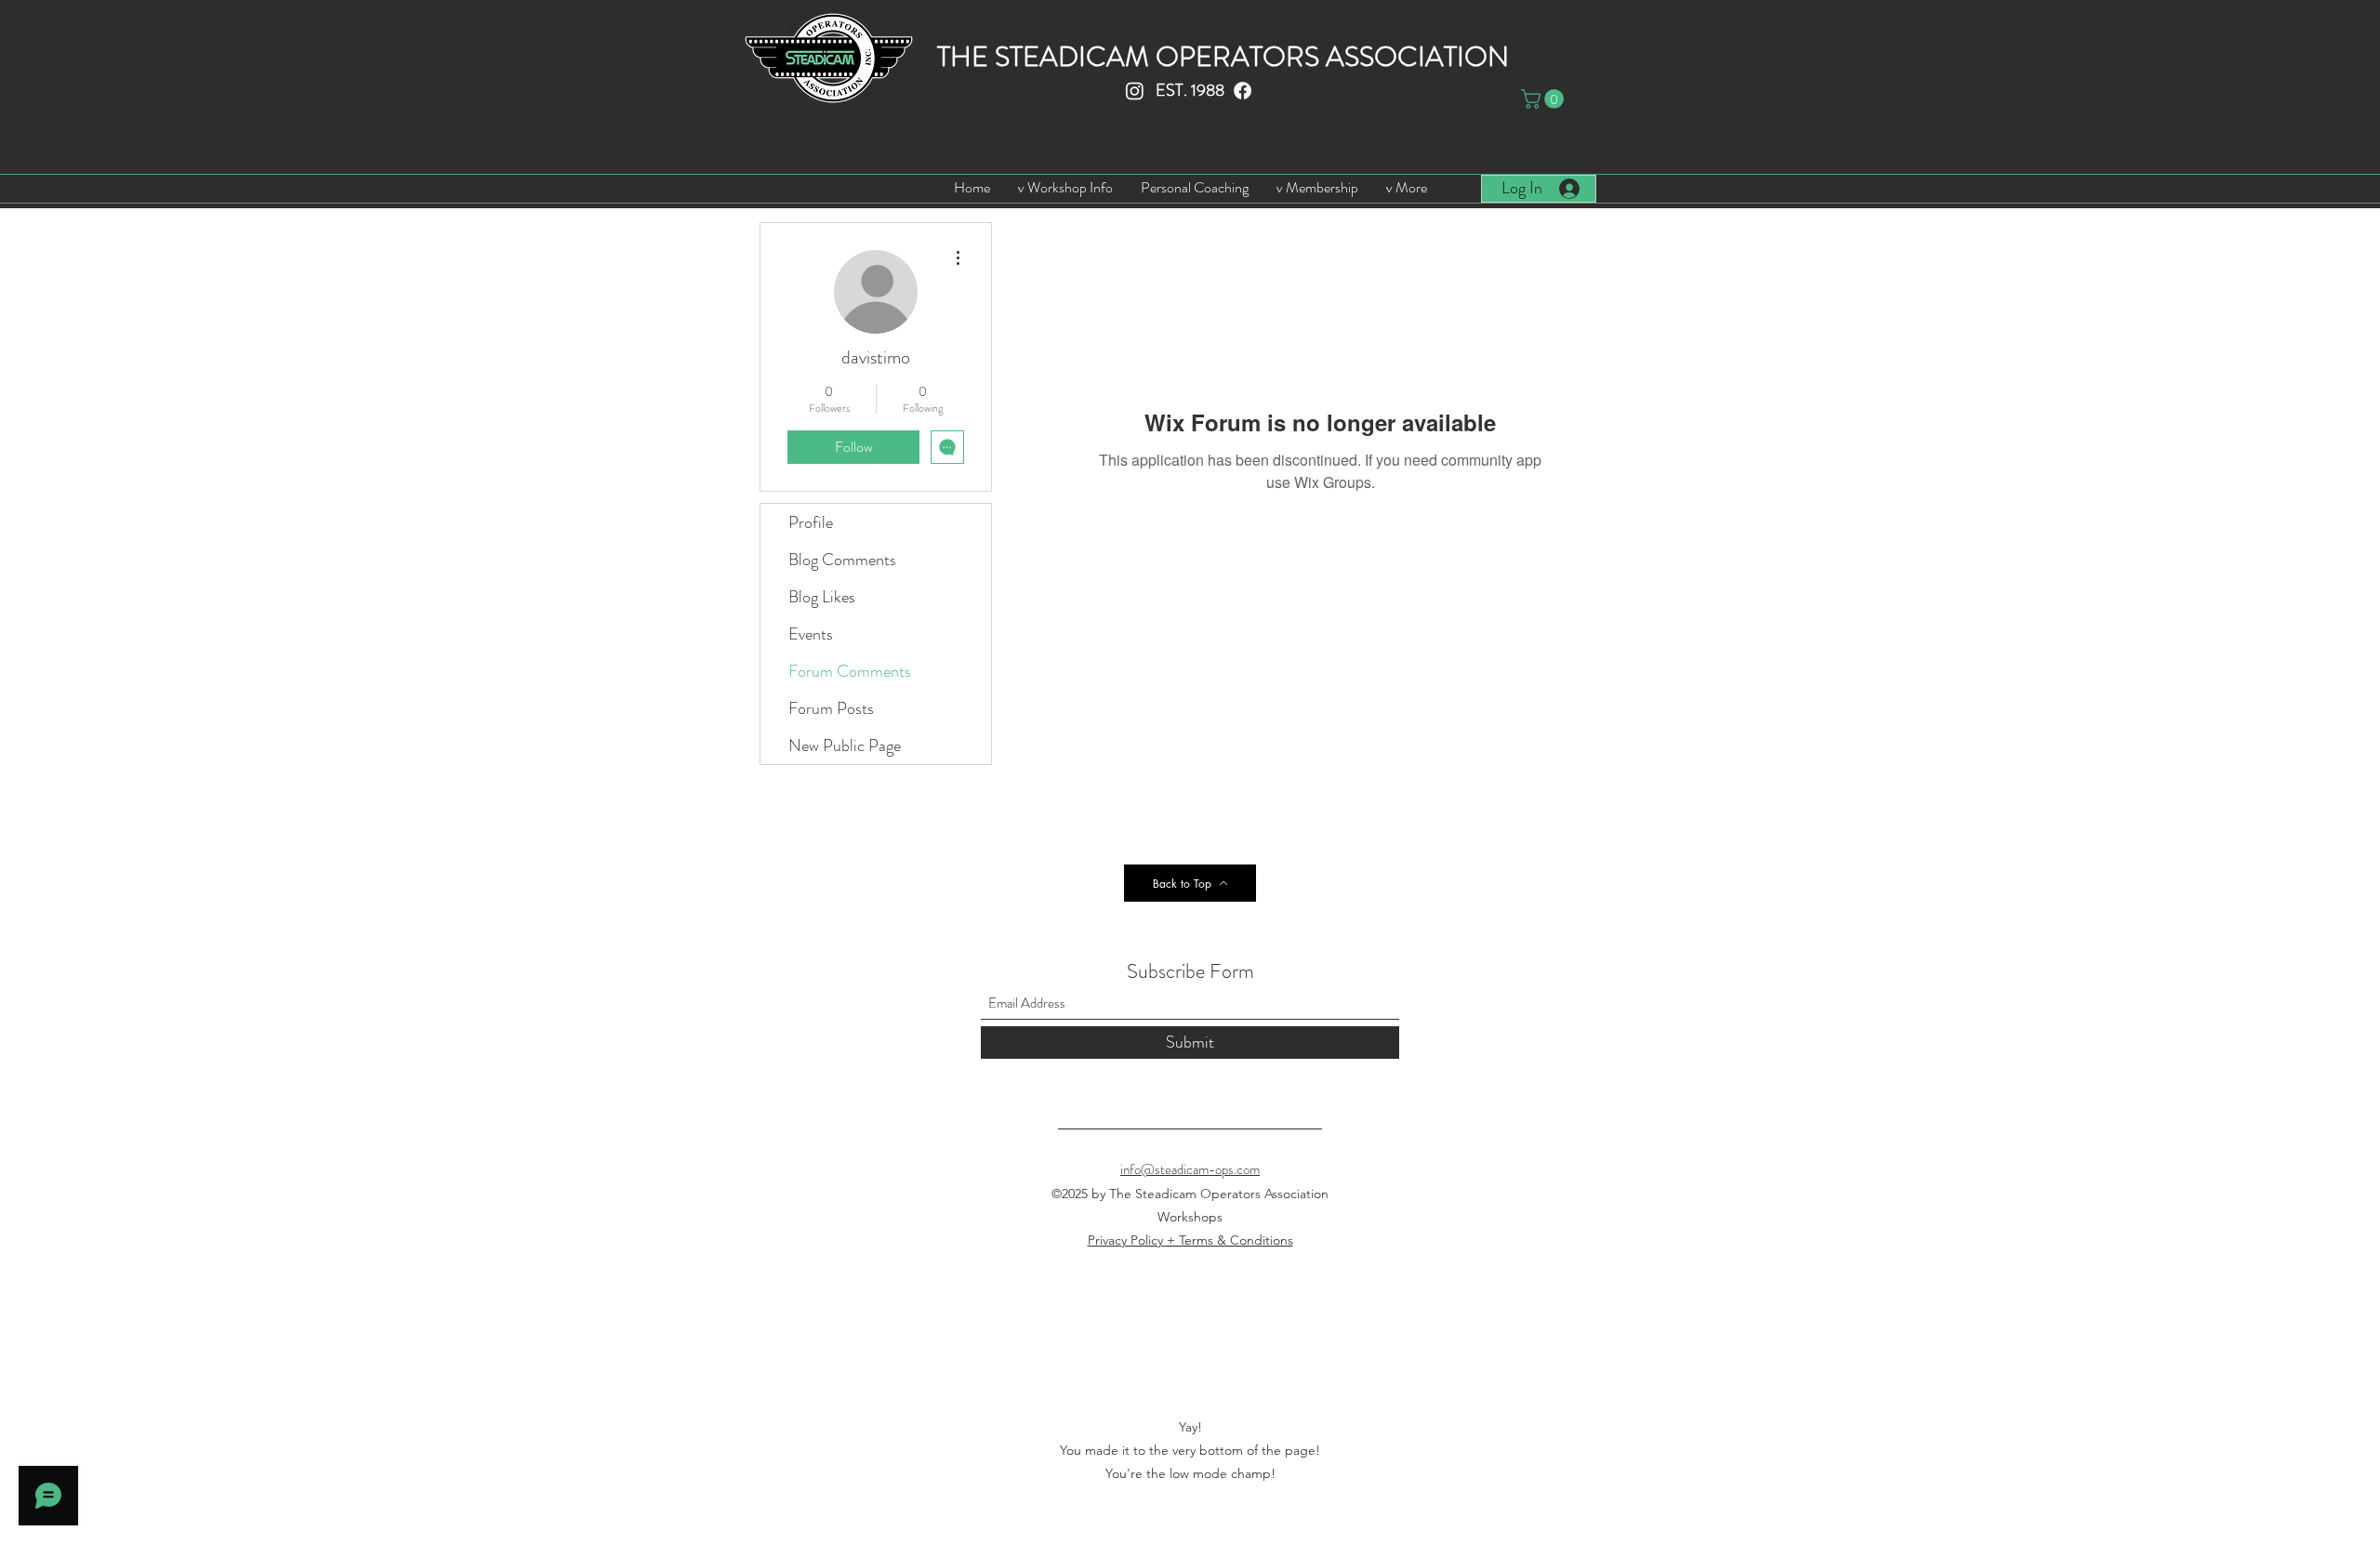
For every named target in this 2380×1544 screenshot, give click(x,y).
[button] (1545, 99)
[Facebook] (1243, 91)
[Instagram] (1135, 91)
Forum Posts (831, 708)
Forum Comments (850, 671)
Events (811, 634)
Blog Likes (822, 597)
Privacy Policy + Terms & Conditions (1190, 1240)
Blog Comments (842, 560)
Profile (811, 522)
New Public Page (845, 746)
